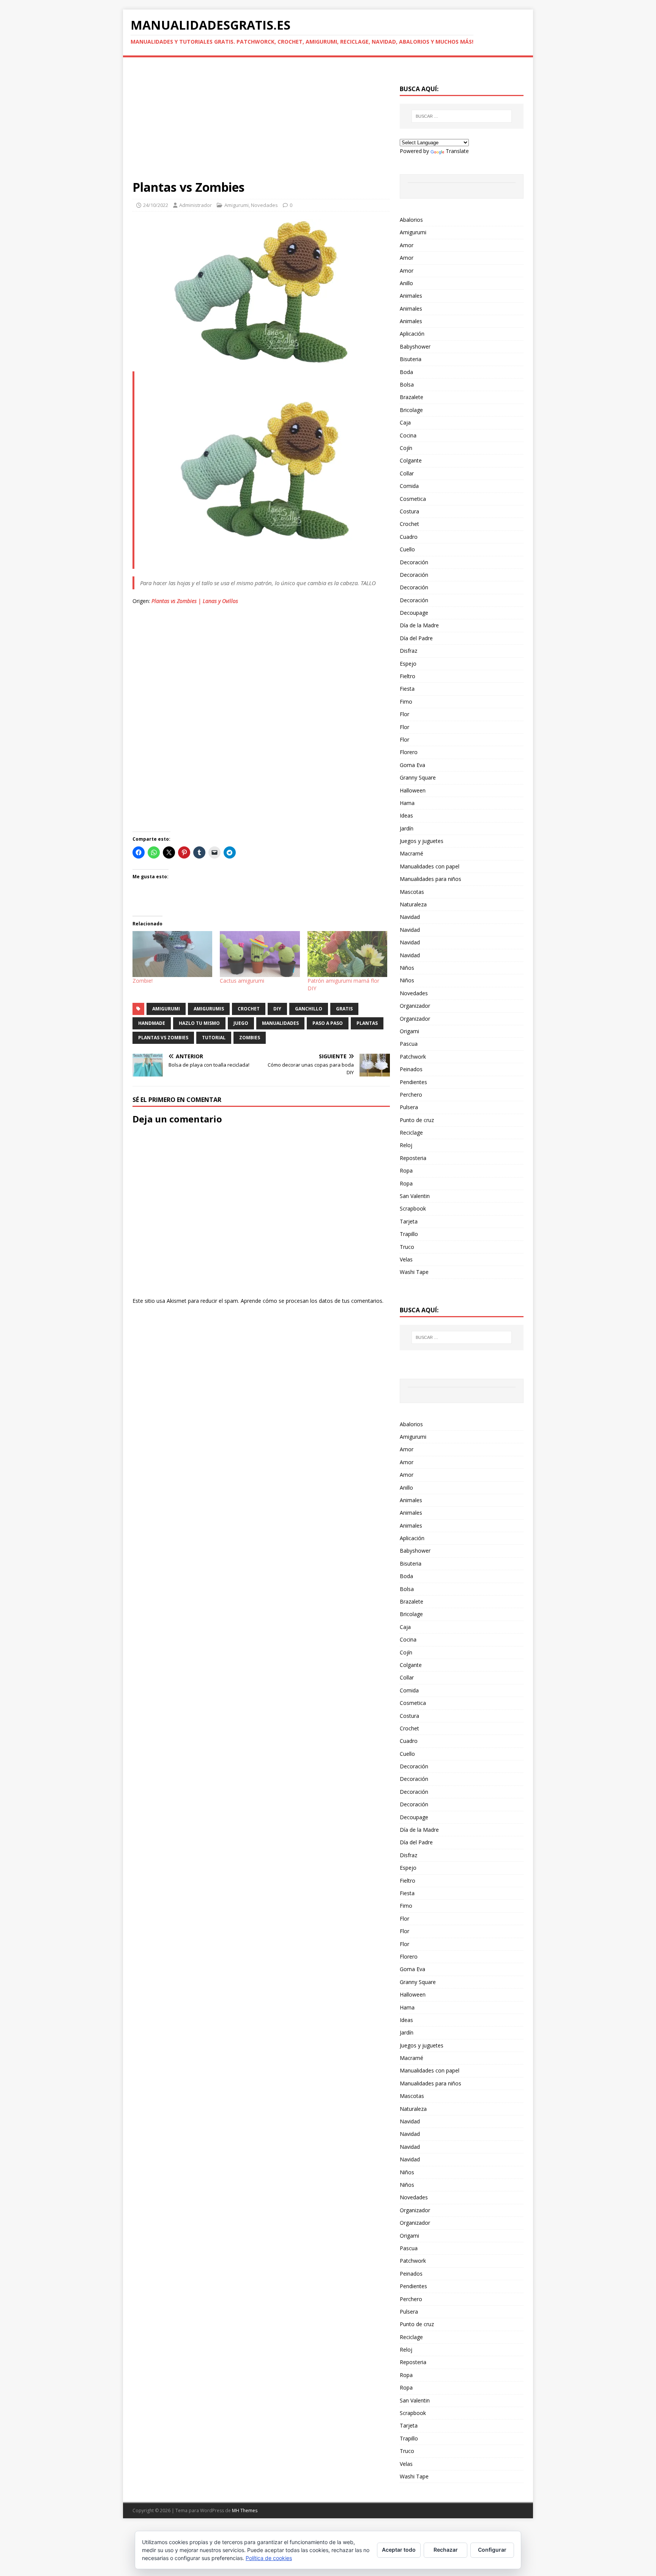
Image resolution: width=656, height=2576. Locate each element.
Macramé (412, 853)
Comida (409, 486)
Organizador (415, 1006)
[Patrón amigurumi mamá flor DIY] (347, 954)
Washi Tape (414, 1272)
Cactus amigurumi (242, 981)
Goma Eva (412, 765)
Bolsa (407, 384)
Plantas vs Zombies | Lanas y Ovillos (195, 601)
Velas (406, 1259)
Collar (407, 473)
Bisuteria (411, 359)
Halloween (413, 790)
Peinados (411, 1069)
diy (277, 1009)
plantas (367, 1023)
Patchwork (413, 1057)
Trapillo (409, 1234)
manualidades (280, 1023)
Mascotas (412, 892)
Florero (409, 752)
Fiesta (407, 689)
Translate (457, 151)
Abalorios (411, 220)
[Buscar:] (462, 116)
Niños (407, 968)
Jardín (407, 828)
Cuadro (409, 537)
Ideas (406, 815)
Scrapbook (413, 1208)
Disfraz (408, 651)
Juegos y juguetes (422, 841)
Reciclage (411, 1133)
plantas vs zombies (163, 1038)
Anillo (406, 283)
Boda (406, 372)
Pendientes (413, 1082)
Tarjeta (409, 1221)
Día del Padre (416, 638)
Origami (409, 1031)
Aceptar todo (399, 2550)
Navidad (410, 917)
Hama (407, 803)
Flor (404, 714)
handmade (152, 1023)
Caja (405, 422)
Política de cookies (269, 2558)
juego (241, 1023)
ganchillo (309, 1009)
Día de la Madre (419, 625)
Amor (407, 245)
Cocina (408, 435)
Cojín (406, 448)
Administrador (196, 205)
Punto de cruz (417, 1120)
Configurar (492, 2550)
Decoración (414, 562)
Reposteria (413, 1158)
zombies (250, 1038)
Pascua (409, 1044)
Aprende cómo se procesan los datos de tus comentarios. (312, 1301)
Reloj (406, 1145)
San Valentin (415, 1196)
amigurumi (166, 1009)
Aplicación (412, 334)
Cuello (407, 549)
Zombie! (143, 981)
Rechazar (446, 2550)
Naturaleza (413, 904)
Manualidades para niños (430, 879)
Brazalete (412, 397)
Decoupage (414, 613)
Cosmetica (413, 499)
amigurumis (209, 1009)
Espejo (408, 664)
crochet (249, 1009)
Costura (409, 511)
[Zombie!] (172, 954)
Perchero (411, 1095)
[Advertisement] (261, 123)
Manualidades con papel (430, 866)
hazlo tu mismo (199, 1023)
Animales (411, 296)
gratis (344, 1009)
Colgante (411, 460)
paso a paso (328, 1023)
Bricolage (411, 410)
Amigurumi (237, 205)
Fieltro (408, 676)
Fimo (406, 702)
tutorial (214, 1038)
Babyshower (415, 346)
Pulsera (409, 1107)
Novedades (264, 205)
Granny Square (418, 777)
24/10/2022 (156, 205)
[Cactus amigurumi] (260, 954)
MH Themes (245, 2510)
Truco (407, 1247)
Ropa (406, 1170)
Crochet (409, 524)
